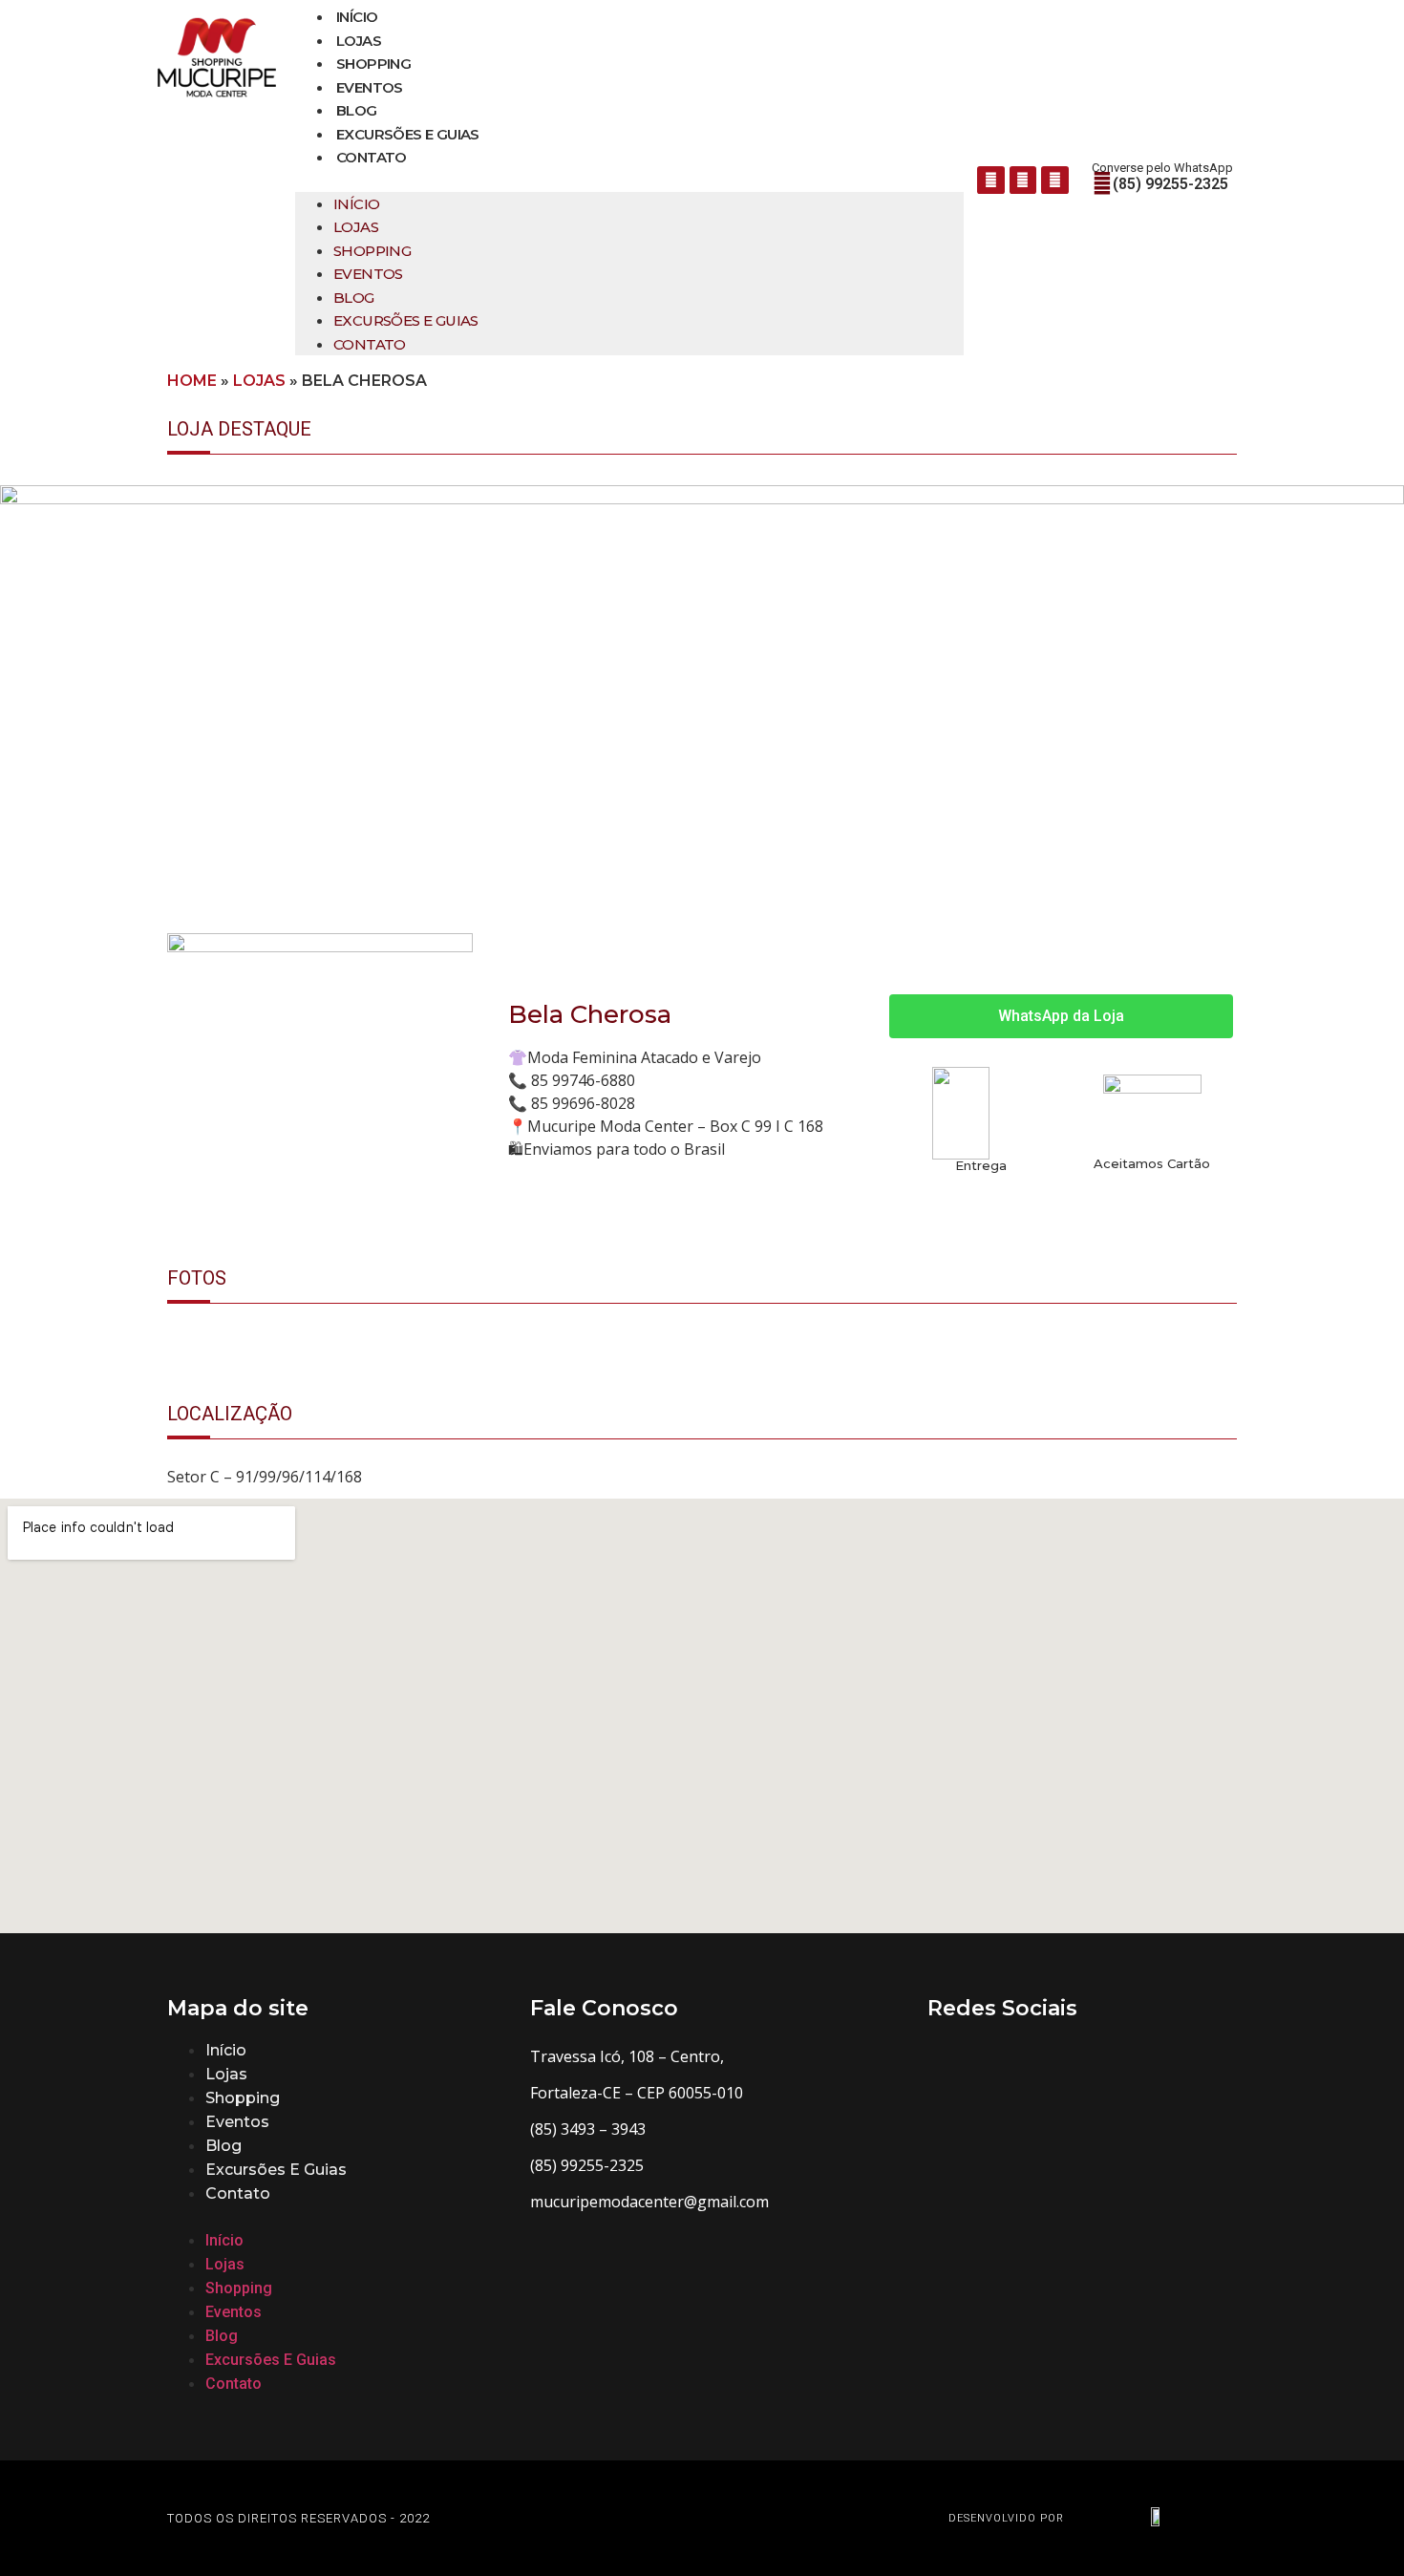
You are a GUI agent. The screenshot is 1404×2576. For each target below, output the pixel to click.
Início (357, 17)
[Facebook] (991, 180)
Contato (372, 157)
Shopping (373, 64)
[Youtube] (1055, 180)
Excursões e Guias (408, 134)
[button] (629, 181)
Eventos (370, 87)
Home (192, 381)
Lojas (359, 41)
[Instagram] (1023, 180)
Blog (357, 110)
